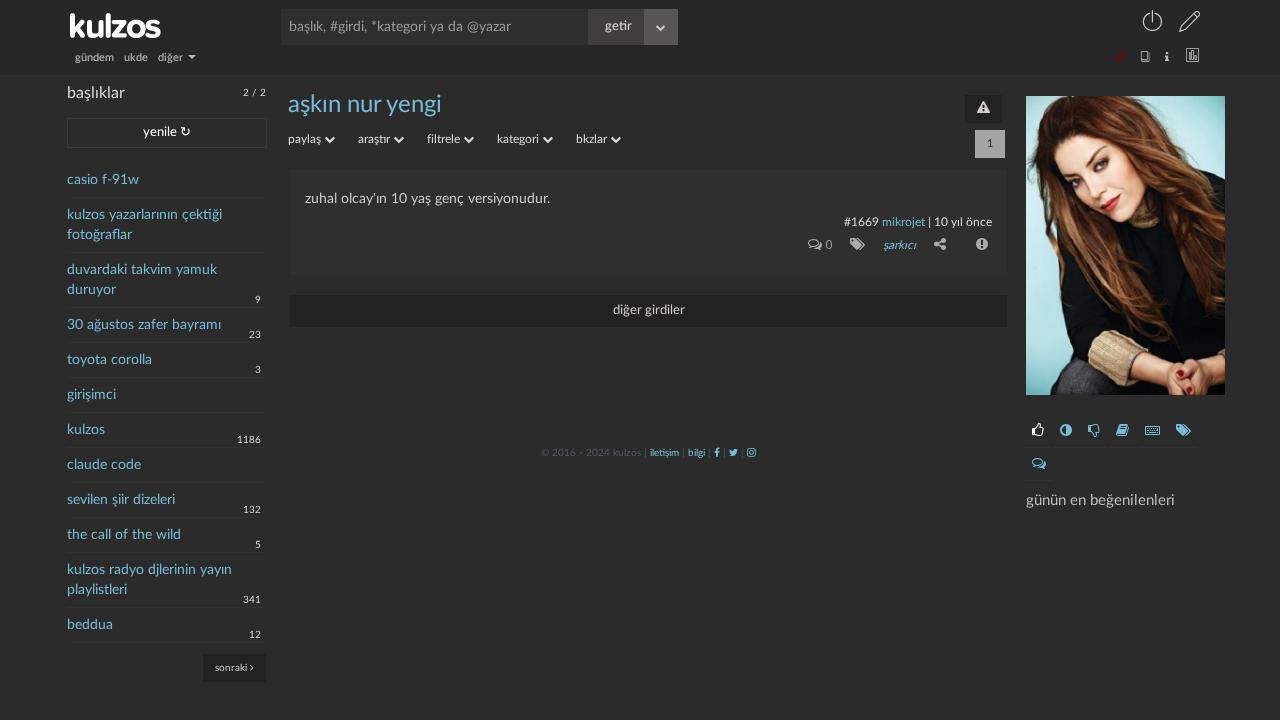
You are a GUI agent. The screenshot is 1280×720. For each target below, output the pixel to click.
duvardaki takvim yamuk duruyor (142, 280)
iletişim (664, 453)
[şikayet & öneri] (983, 109)
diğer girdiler (649, 310)
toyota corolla (109, 360)
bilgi (696, 453)
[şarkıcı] (853, 244)
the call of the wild (124, 535)
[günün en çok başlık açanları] (1183, 431)
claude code (104, 465)
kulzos (86, 430)
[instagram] (751, 453)
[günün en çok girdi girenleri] (1152, 431)
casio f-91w (103, 180)
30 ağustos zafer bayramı (144, 325)
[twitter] (733, 453)
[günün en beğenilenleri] (1038, 431)
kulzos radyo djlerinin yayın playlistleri (149, 580)
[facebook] (717, 453)
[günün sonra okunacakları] (1122, 431)
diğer (172, 57)
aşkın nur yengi (365, 105)
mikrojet (903, 222)
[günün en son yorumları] (1039, 464)
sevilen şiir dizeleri (121, 500)
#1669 (861, 222)
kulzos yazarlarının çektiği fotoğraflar (144, 225)
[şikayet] (980, 244)
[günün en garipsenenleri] (1066, 431)
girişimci (91, 395)
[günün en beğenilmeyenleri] (1094, 431)
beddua (90, 625)
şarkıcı (899, 245)
